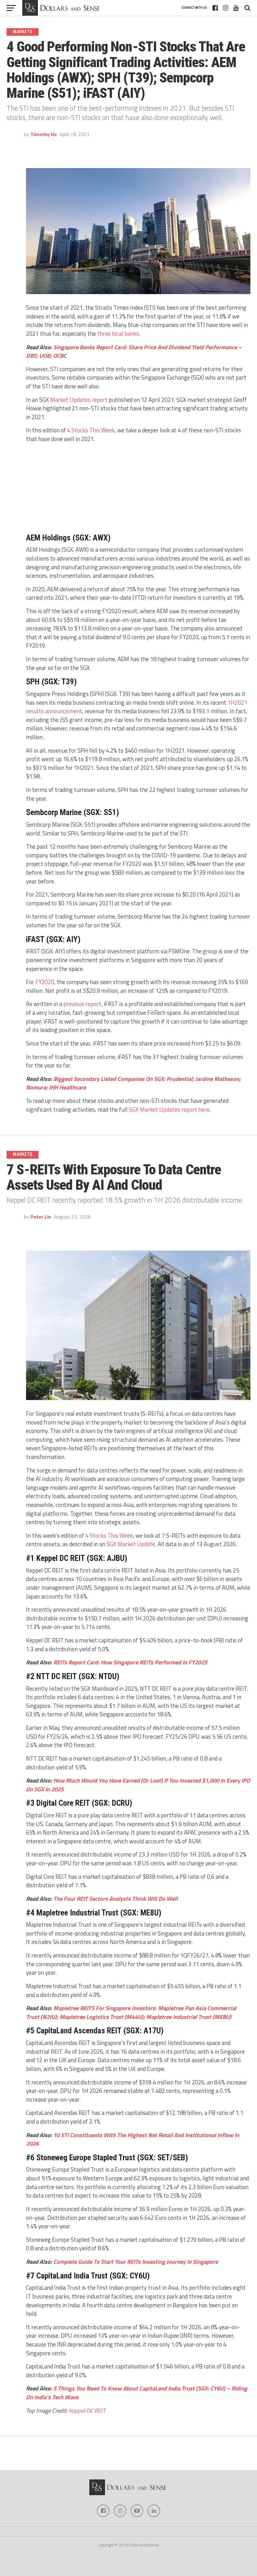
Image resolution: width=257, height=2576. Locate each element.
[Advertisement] (138, 487)
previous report (82, 1004)
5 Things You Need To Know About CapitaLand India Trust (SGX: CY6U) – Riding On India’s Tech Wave (137, 2393)
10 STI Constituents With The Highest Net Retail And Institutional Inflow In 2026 (133, 2139)
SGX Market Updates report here (169, 1109)
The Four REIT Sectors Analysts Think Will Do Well (115, 1899)
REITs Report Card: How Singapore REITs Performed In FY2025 (130, 1662)
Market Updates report (79, 400)
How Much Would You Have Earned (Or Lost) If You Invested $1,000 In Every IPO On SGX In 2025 (138, 1785)
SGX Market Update (131, 1544)
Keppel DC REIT (87, 2410)
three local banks (118, 334)
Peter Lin (41, 1217)
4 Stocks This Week (91, 430)
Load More (128, 2455)
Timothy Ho (44, 134)
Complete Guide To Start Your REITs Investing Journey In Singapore (136, 2262)
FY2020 (45, 982)
